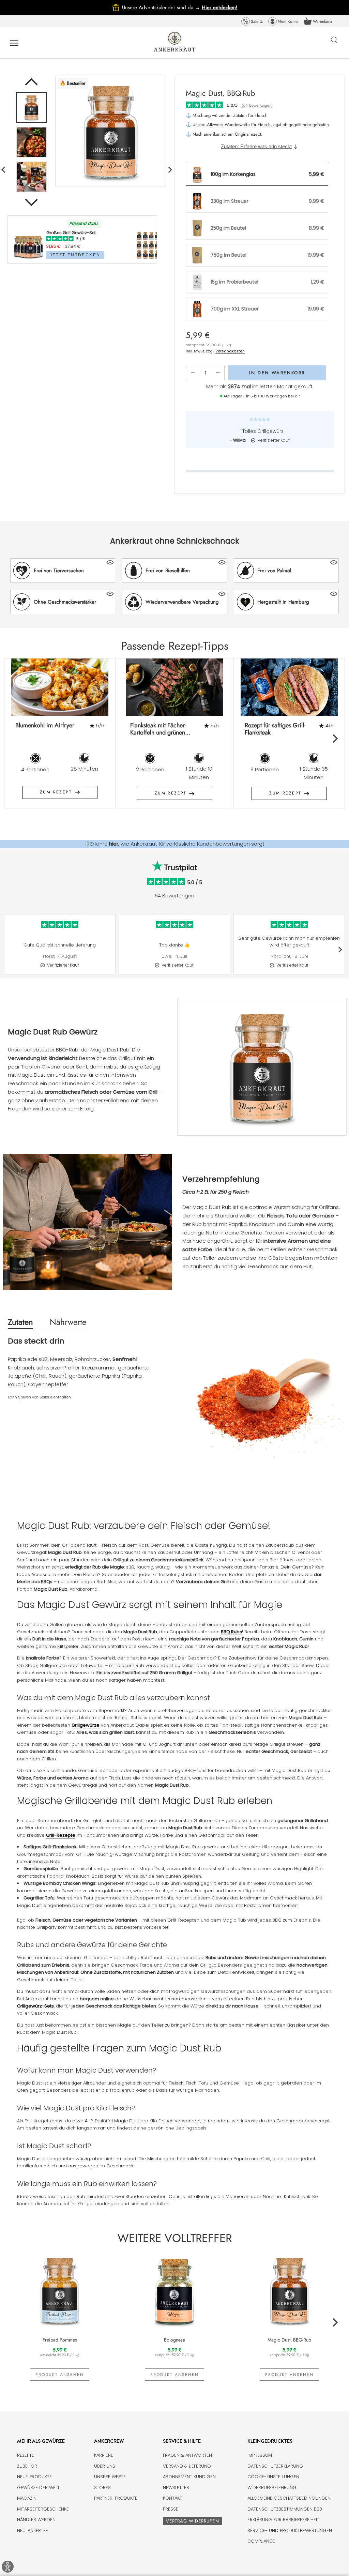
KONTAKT (172, 2498)
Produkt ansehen (60, 2375)
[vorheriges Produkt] (170, 170)
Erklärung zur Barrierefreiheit (283, 2520)
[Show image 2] (31, 142)
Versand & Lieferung (187, 2466)
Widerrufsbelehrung (272, 2488)
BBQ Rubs (231, 1632)
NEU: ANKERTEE (33, 2530)
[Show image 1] (31, 107)
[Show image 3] (31, 177)
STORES (102, 2488)
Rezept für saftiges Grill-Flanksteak (275, 729)
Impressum (260, 2455)
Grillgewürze (86, 1725)
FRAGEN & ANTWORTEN (187, 2455)
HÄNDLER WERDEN (36, 2520)
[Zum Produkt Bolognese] (175, 2290)
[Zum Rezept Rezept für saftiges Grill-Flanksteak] (289, 687)
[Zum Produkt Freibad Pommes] (60, 2290)
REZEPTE (26, 2455)
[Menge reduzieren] (193, 373)
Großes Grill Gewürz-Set (71, 233)
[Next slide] (335, 738)
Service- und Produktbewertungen (290, 2530)
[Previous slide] (14, 738)
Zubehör (27, 2466)
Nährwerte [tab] (68, 1322)
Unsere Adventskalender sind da (162, 7)
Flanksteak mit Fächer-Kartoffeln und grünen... (160, 729)
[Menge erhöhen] (218, 373)
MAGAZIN (27, 2498)
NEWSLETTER (176, 2488)
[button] (63, 571)
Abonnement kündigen (189, 2477)
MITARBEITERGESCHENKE (43, 2509)
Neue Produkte (34, 2477)
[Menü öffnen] (14, 43)
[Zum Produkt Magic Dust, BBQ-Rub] (289, 2290)
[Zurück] (31, 82)
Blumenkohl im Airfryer (45, 725)
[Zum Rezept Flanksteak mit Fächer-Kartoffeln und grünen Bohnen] (175, 687)
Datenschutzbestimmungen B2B (285, 2509)
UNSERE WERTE (110, 2477)
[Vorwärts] (31, 202)
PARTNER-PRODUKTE (116, 2498)
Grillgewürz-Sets (35, 2006)
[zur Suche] (334, 44)
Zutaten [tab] (20, 1322)
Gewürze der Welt (38, 2488)
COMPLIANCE (261, 2541)
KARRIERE (104, 2455)
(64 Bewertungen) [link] (257, 105)
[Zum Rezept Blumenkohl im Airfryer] (60, 687)
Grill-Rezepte (61, 1835)
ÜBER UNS (105, 2466)
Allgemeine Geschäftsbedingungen (289, 2498)
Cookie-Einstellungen (273, 2477)
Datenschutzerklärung (275, 2466)
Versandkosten (230, 351)
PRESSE (171, 2509)
